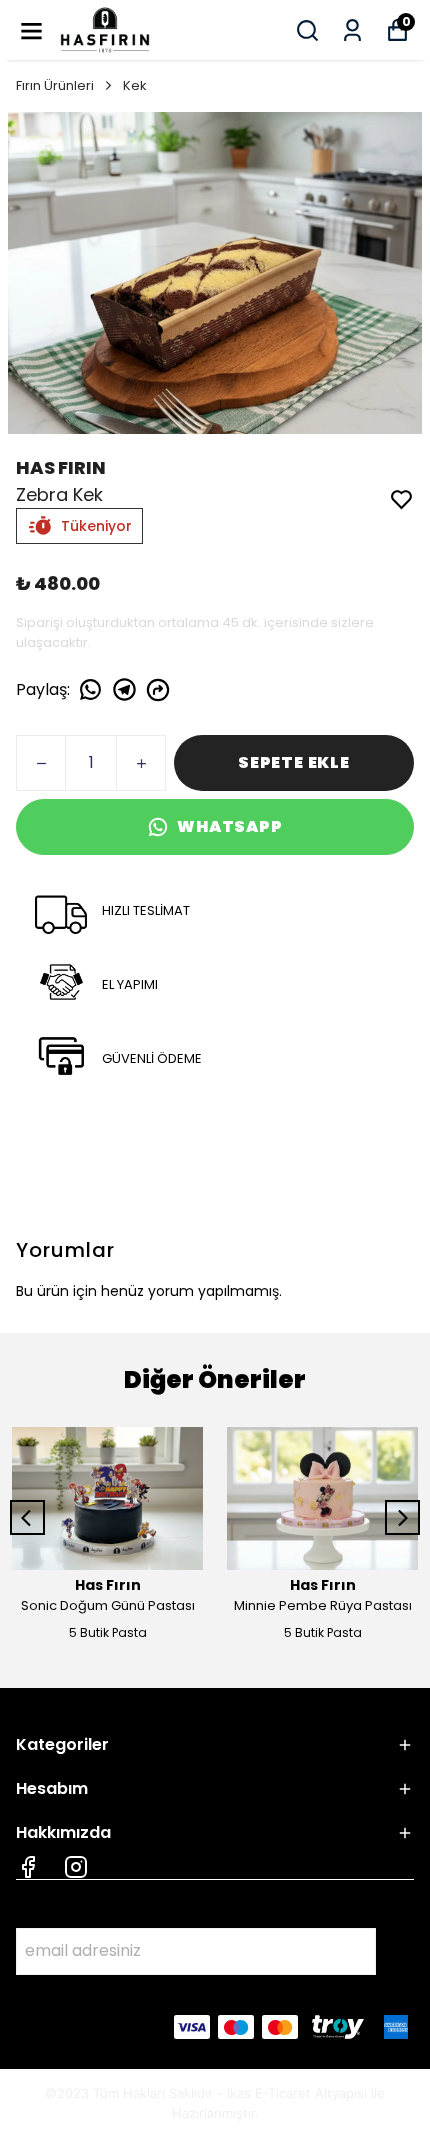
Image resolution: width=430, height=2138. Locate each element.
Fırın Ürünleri (55, 85)
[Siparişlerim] (352, 30)
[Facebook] (28, 1867)
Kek (135, 85)
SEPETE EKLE (294, 762)
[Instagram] (76, 1867)
